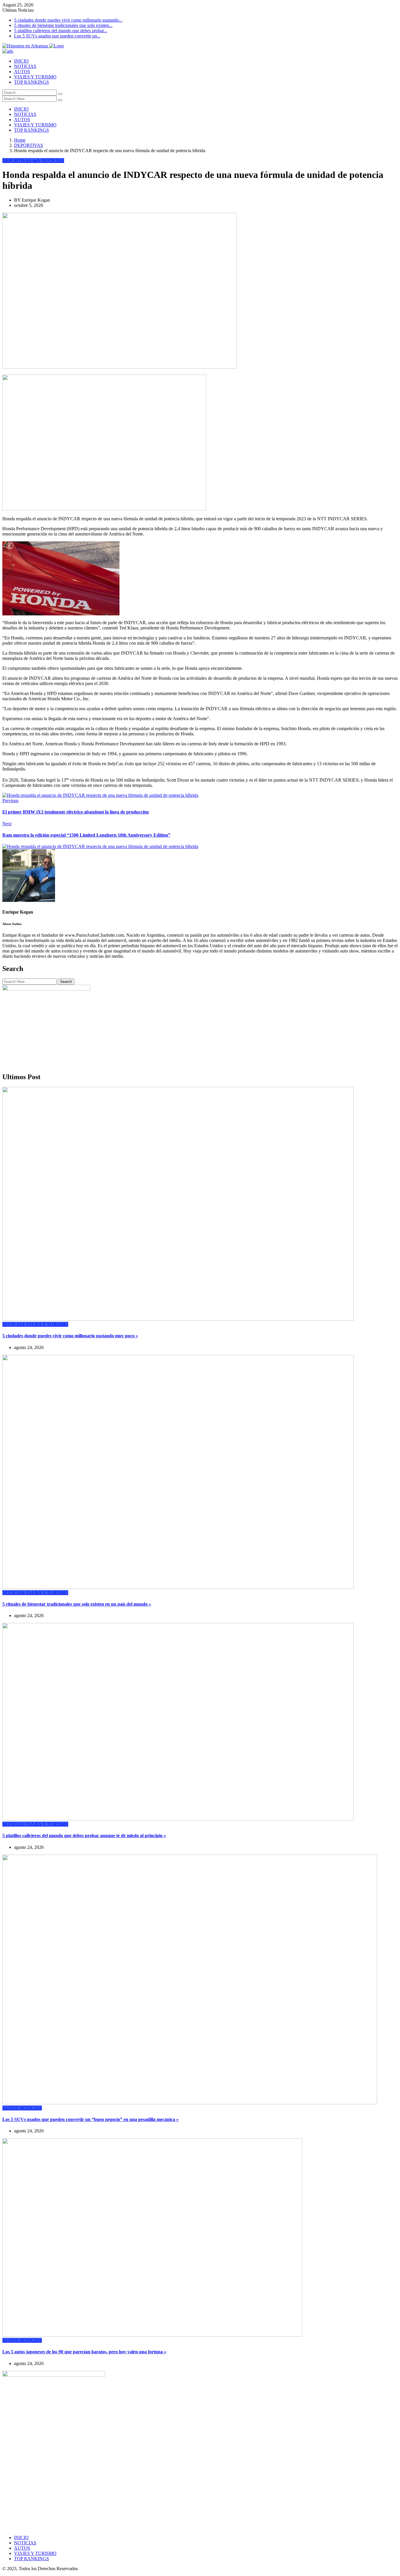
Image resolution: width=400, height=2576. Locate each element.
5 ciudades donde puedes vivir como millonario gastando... (68, 20)
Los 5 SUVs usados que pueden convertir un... (57, 36)
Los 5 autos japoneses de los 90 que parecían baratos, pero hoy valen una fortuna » (84, 2352)
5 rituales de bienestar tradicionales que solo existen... (63, 25)
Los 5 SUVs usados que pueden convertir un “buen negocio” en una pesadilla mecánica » (90, 2119)
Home (20, 140)
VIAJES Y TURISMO (35, 77)
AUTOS (22, 72)
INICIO (21, 61)
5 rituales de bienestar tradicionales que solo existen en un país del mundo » (77, 1604)
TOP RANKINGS (31, 82)
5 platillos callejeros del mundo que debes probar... (61, 31)
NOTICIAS (25, 66)
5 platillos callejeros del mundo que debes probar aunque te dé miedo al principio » (84, 1836)
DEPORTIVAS (29, 145)
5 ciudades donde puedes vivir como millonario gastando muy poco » (70, 1336)
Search (66, 982)
